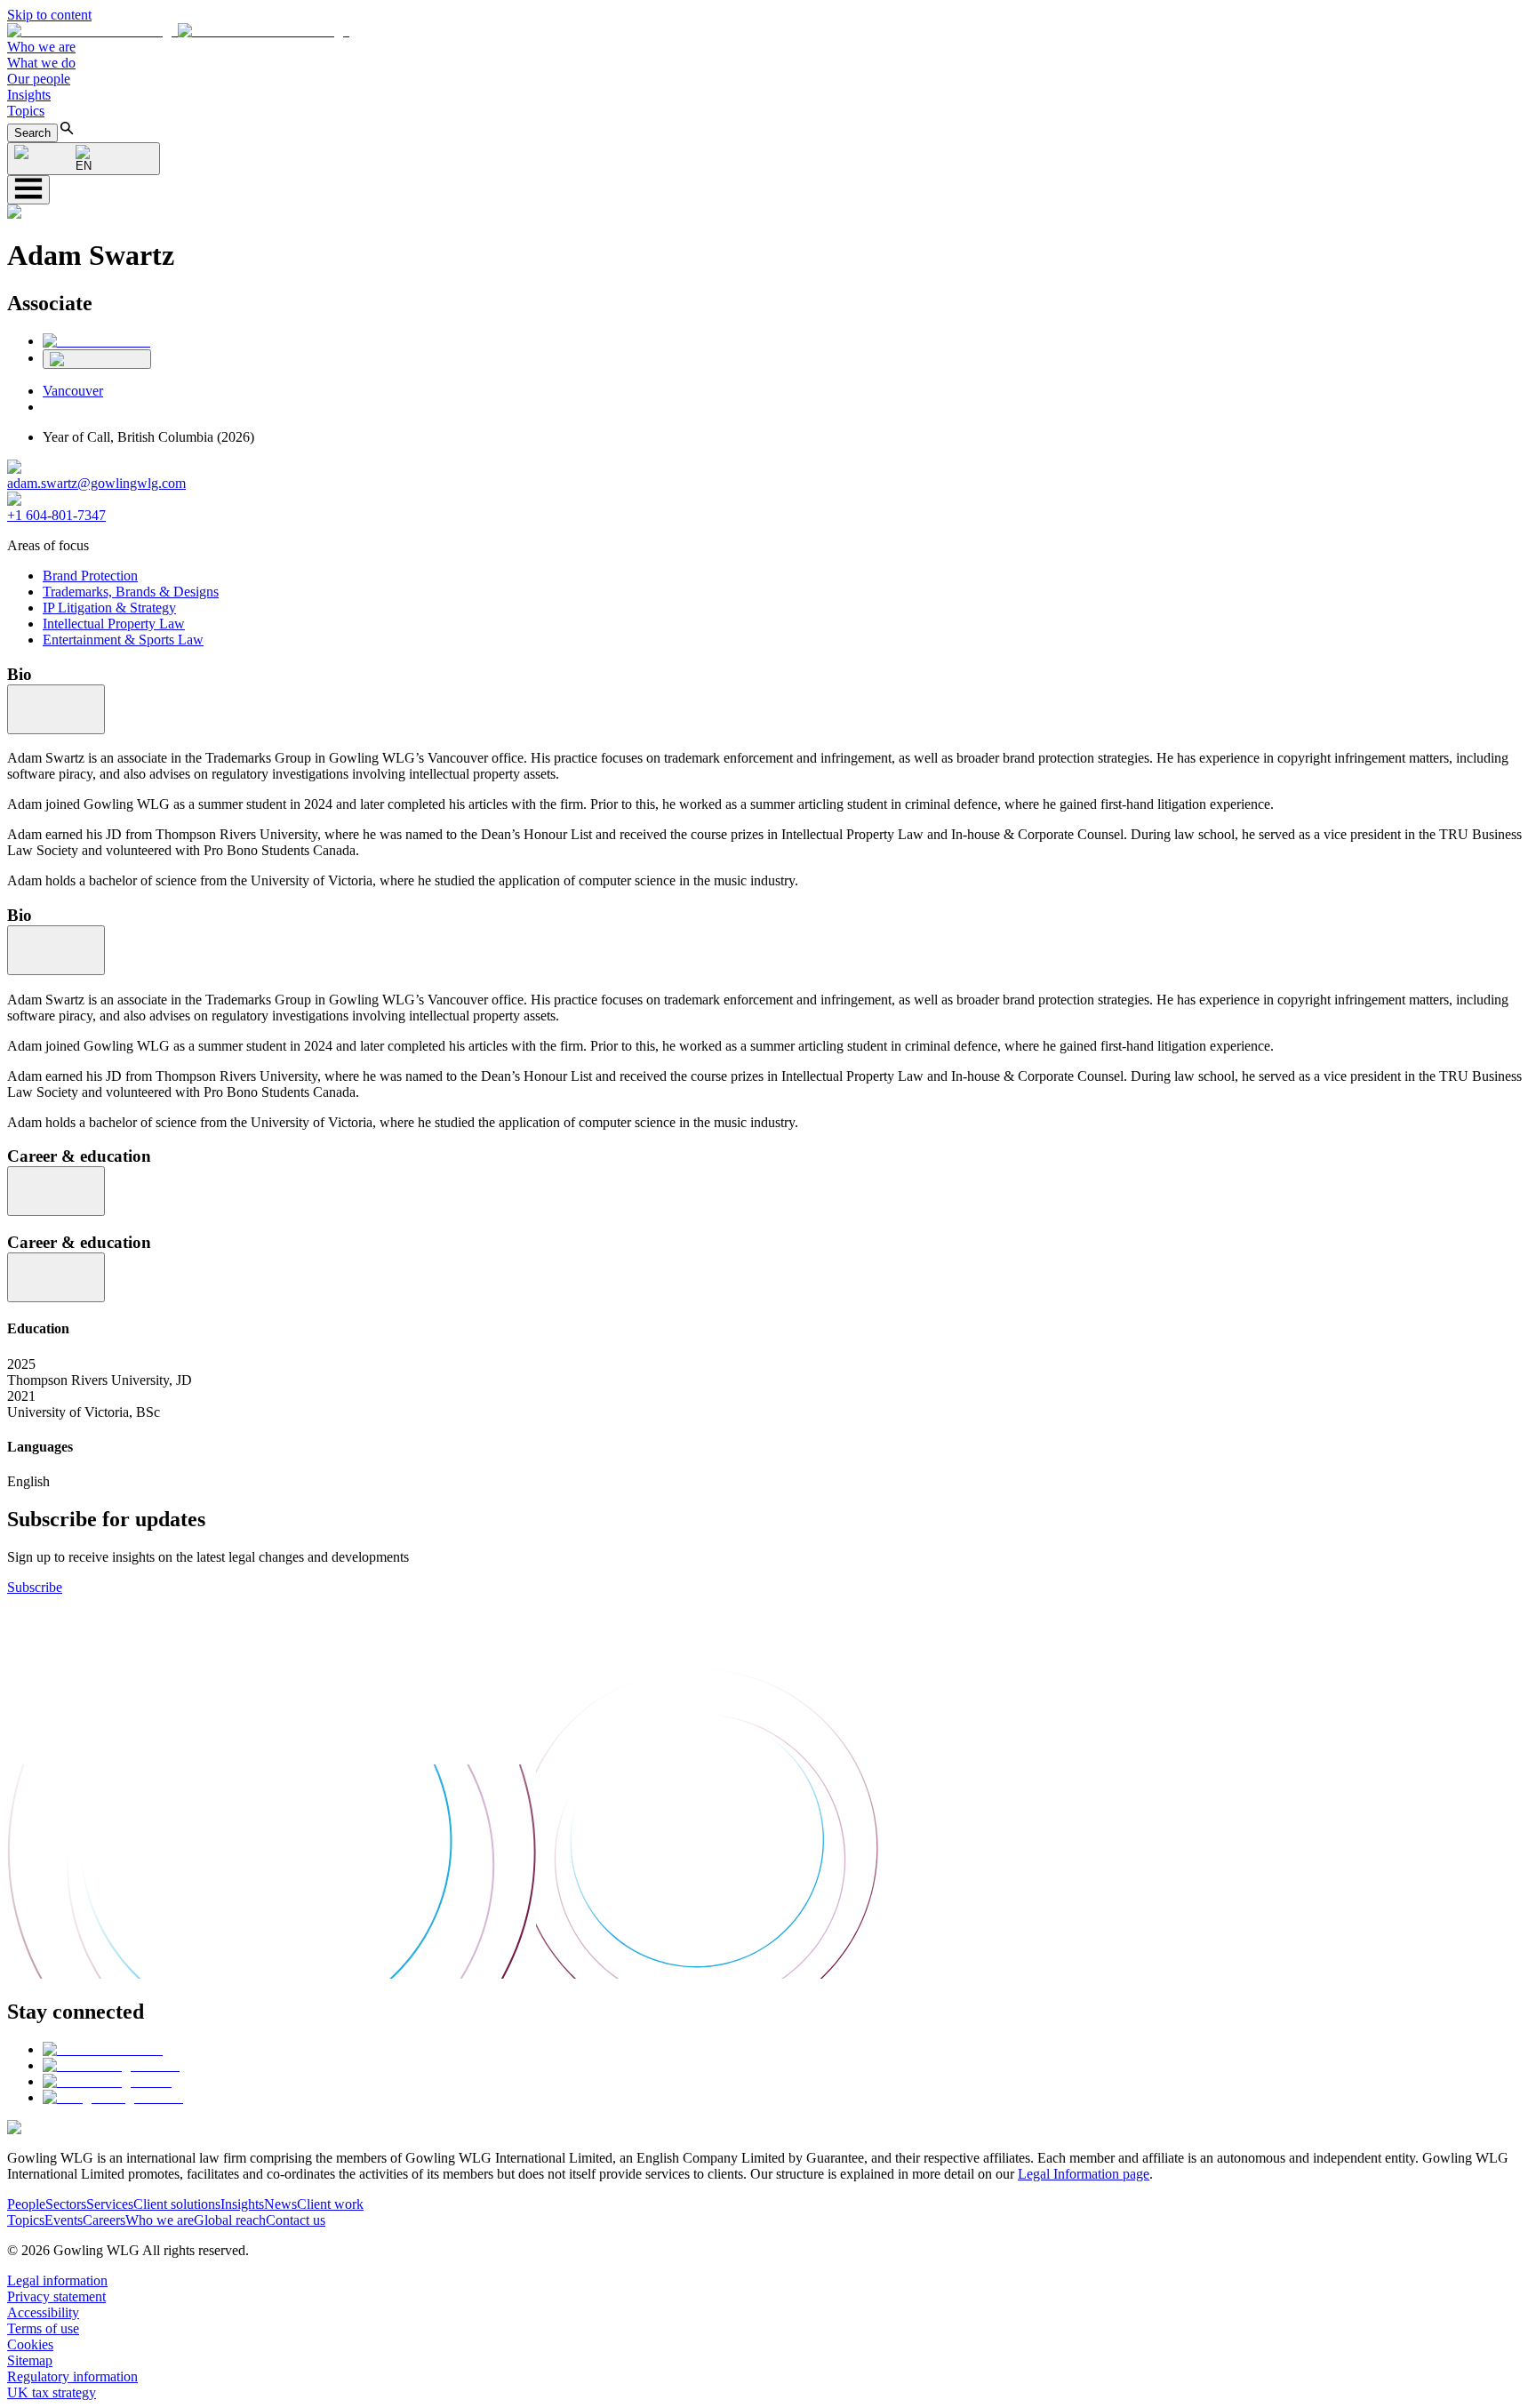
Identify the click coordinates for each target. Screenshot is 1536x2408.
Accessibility (43, 2312)
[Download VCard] (97, 359)
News (280, 2204)
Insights (29, 95)
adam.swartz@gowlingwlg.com (96, 483)
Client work (330, 2204)
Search (32, 133)
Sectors (66, 2204)
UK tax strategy (52, 2392)
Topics (26, 111)
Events (64, 2220)
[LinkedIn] (96, 341)
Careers (104, 2220)
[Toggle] (56, 709)
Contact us (296, 2220)
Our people (39, 79)
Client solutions (177, 2204)
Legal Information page (1084, 2174)
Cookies (30, 2344)
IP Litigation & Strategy (109, 608)
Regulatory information (72, 2376)
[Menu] (28, 190)
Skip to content (49, 15)
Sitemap (30, 2360)
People (26, 2204)
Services (110, 2204)
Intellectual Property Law (114, 624)
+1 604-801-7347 (56, 515)
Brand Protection (90, 576)
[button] (178, 31)
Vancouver (73, 391)
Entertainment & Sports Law (123, 640)
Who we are (41, 47)
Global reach (230, 2220)
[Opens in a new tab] (103, 2049)
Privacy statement (56, 2296)
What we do (41, 63)
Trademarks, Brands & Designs (131, 592)
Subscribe (35, 1587)
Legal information (57, 2280)
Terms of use (43, 2328)
